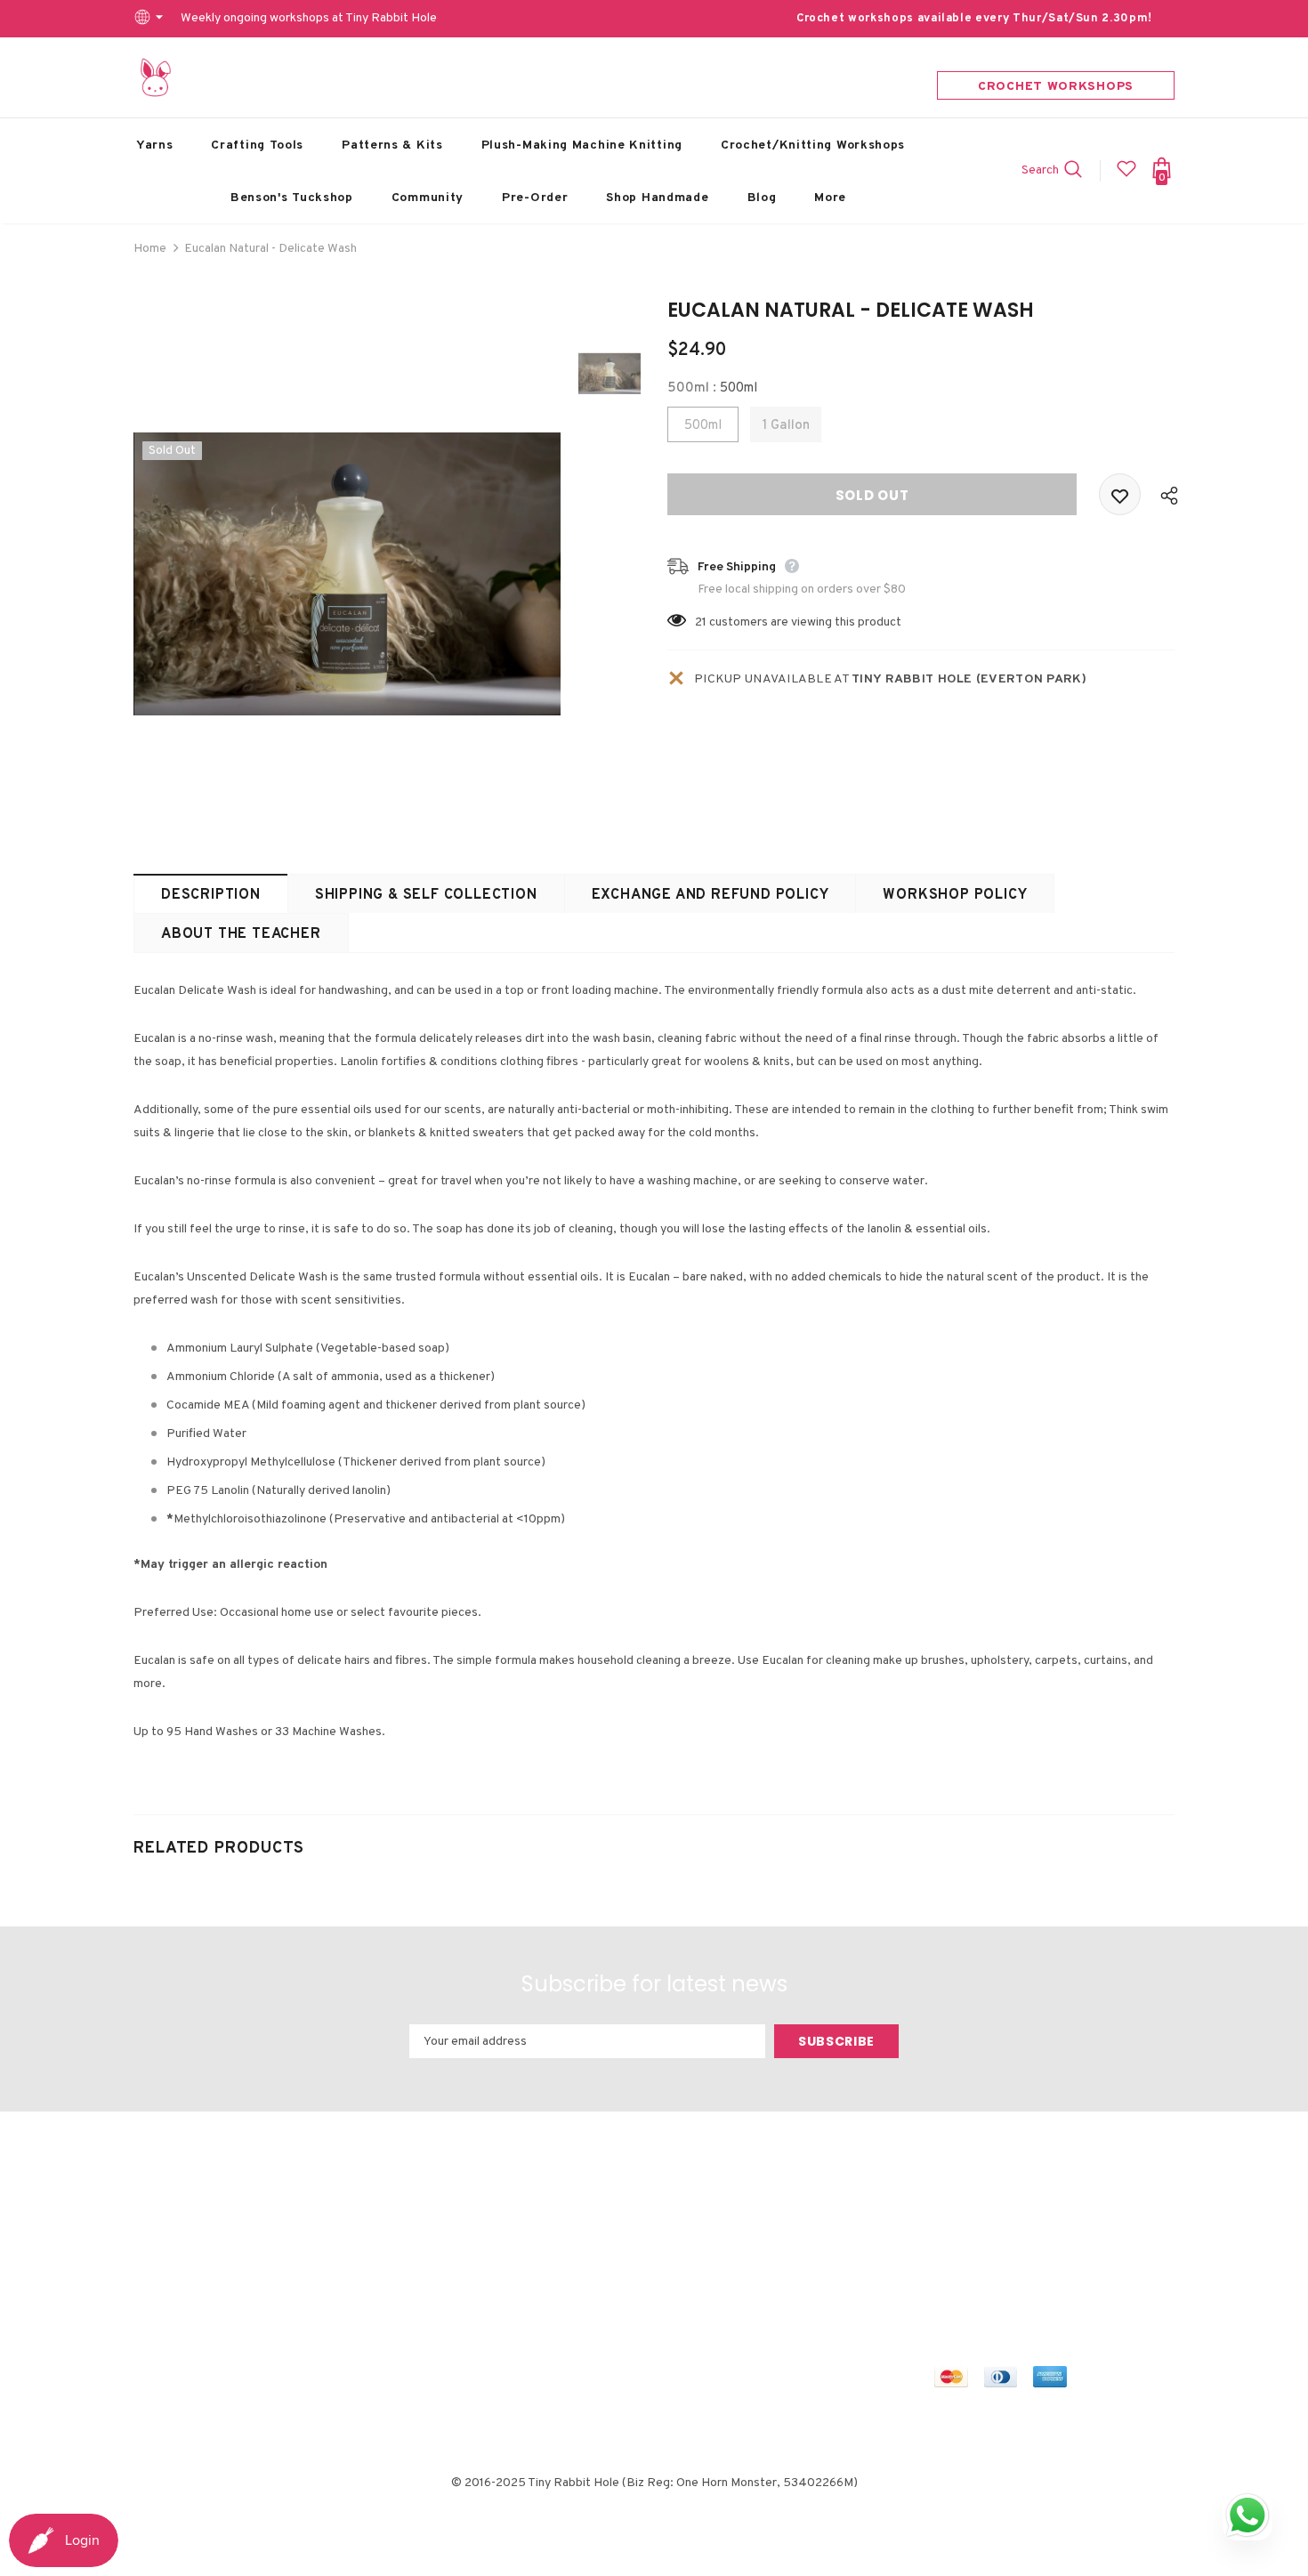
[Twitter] (983, 2229)
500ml (703, 426)
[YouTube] (1109, 2229)
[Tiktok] (950, 2262)
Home (150, 249)
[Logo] (156, 77)
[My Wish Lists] (1126, 176)
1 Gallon (786, 426)
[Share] (1165, 495)
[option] (347, 574)
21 (701, 622)
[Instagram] (1025, 2229)
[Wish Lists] (1120, 494)
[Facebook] (950, 2229)
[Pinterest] (1067, 2229)
